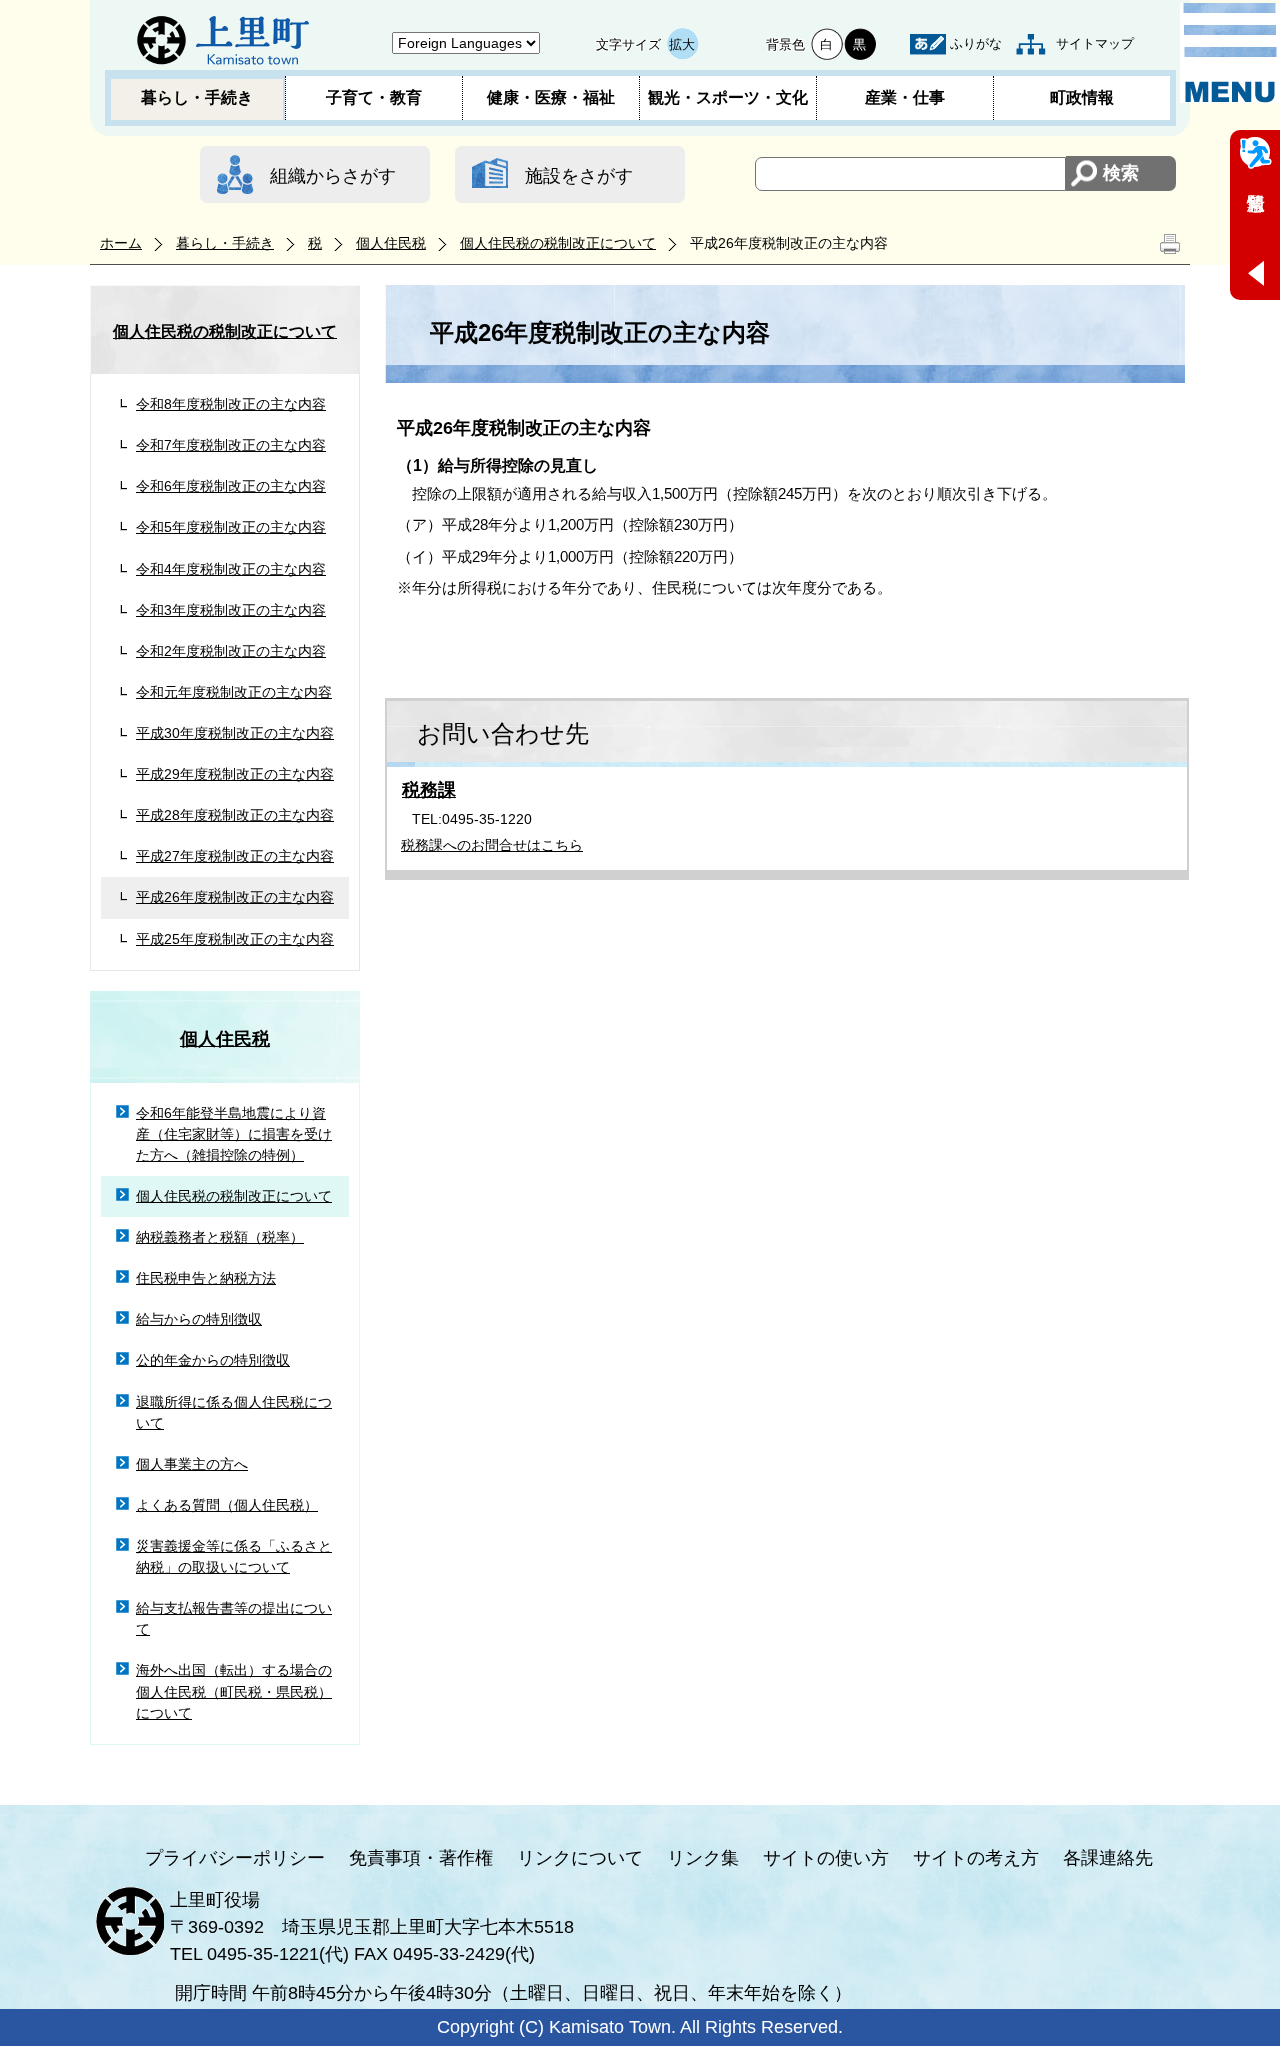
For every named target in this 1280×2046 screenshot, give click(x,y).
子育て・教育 (374, 97)
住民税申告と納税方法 (206, 1278)
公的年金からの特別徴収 (213, 1360)
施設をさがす (579, 176)
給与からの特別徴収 (199, 1319)
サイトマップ (1095, 43)
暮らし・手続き (197, 97)
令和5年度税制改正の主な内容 (231, 527)
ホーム (121, 243)
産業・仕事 (905, 97)
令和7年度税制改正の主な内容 (231, 445)
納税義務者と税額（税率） (220, 1237)
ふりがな (976, 43)
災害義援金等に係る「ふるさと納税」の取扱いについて (234, 1556)
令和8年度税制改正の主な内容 (231, 404)
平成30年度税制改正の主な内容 (235, 733)
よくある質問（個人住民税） (227, 1505)
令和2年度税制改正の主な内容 (231, 651)
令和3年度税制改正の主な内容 (231, 610)
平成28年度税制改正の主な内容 (235, 815)
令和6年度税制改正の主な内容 (231, 486)
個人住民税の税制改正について (558, 243)
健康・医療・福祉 (551, 97)
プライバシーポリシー (235, 1858)
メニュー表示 (1230, 53)
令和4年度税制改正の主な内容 (231, 569)
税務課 (429, 790)
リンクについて (580, 1858)
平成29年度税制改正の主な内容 (235, 774)
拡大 (682, 44)
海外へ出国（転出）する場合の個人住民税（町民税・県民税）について (234, 1691)
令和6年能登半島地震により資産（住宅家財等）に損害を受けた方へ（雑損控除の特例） (234, 1134)
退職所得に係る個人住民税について (234, 1412)
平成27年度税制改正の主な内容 (235, 856)
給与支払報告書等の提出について (234, 1618)
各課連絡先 (1108, 1858)
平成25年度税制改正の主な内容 (235, 939)
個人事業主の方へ (192, 1464)
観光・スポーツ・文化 (728, 97)
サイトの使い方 (826, 1858)
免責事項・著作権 (421, 1858)
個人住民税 (391, 243)
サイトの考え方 (976, 1858)
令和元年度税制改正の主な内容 (234, 692)
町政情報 (1082, 97)
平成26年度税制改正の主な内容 (235, 897)
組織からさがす (333, 176)
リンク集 (703, 1858)
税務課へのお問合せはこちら (492, 845)
